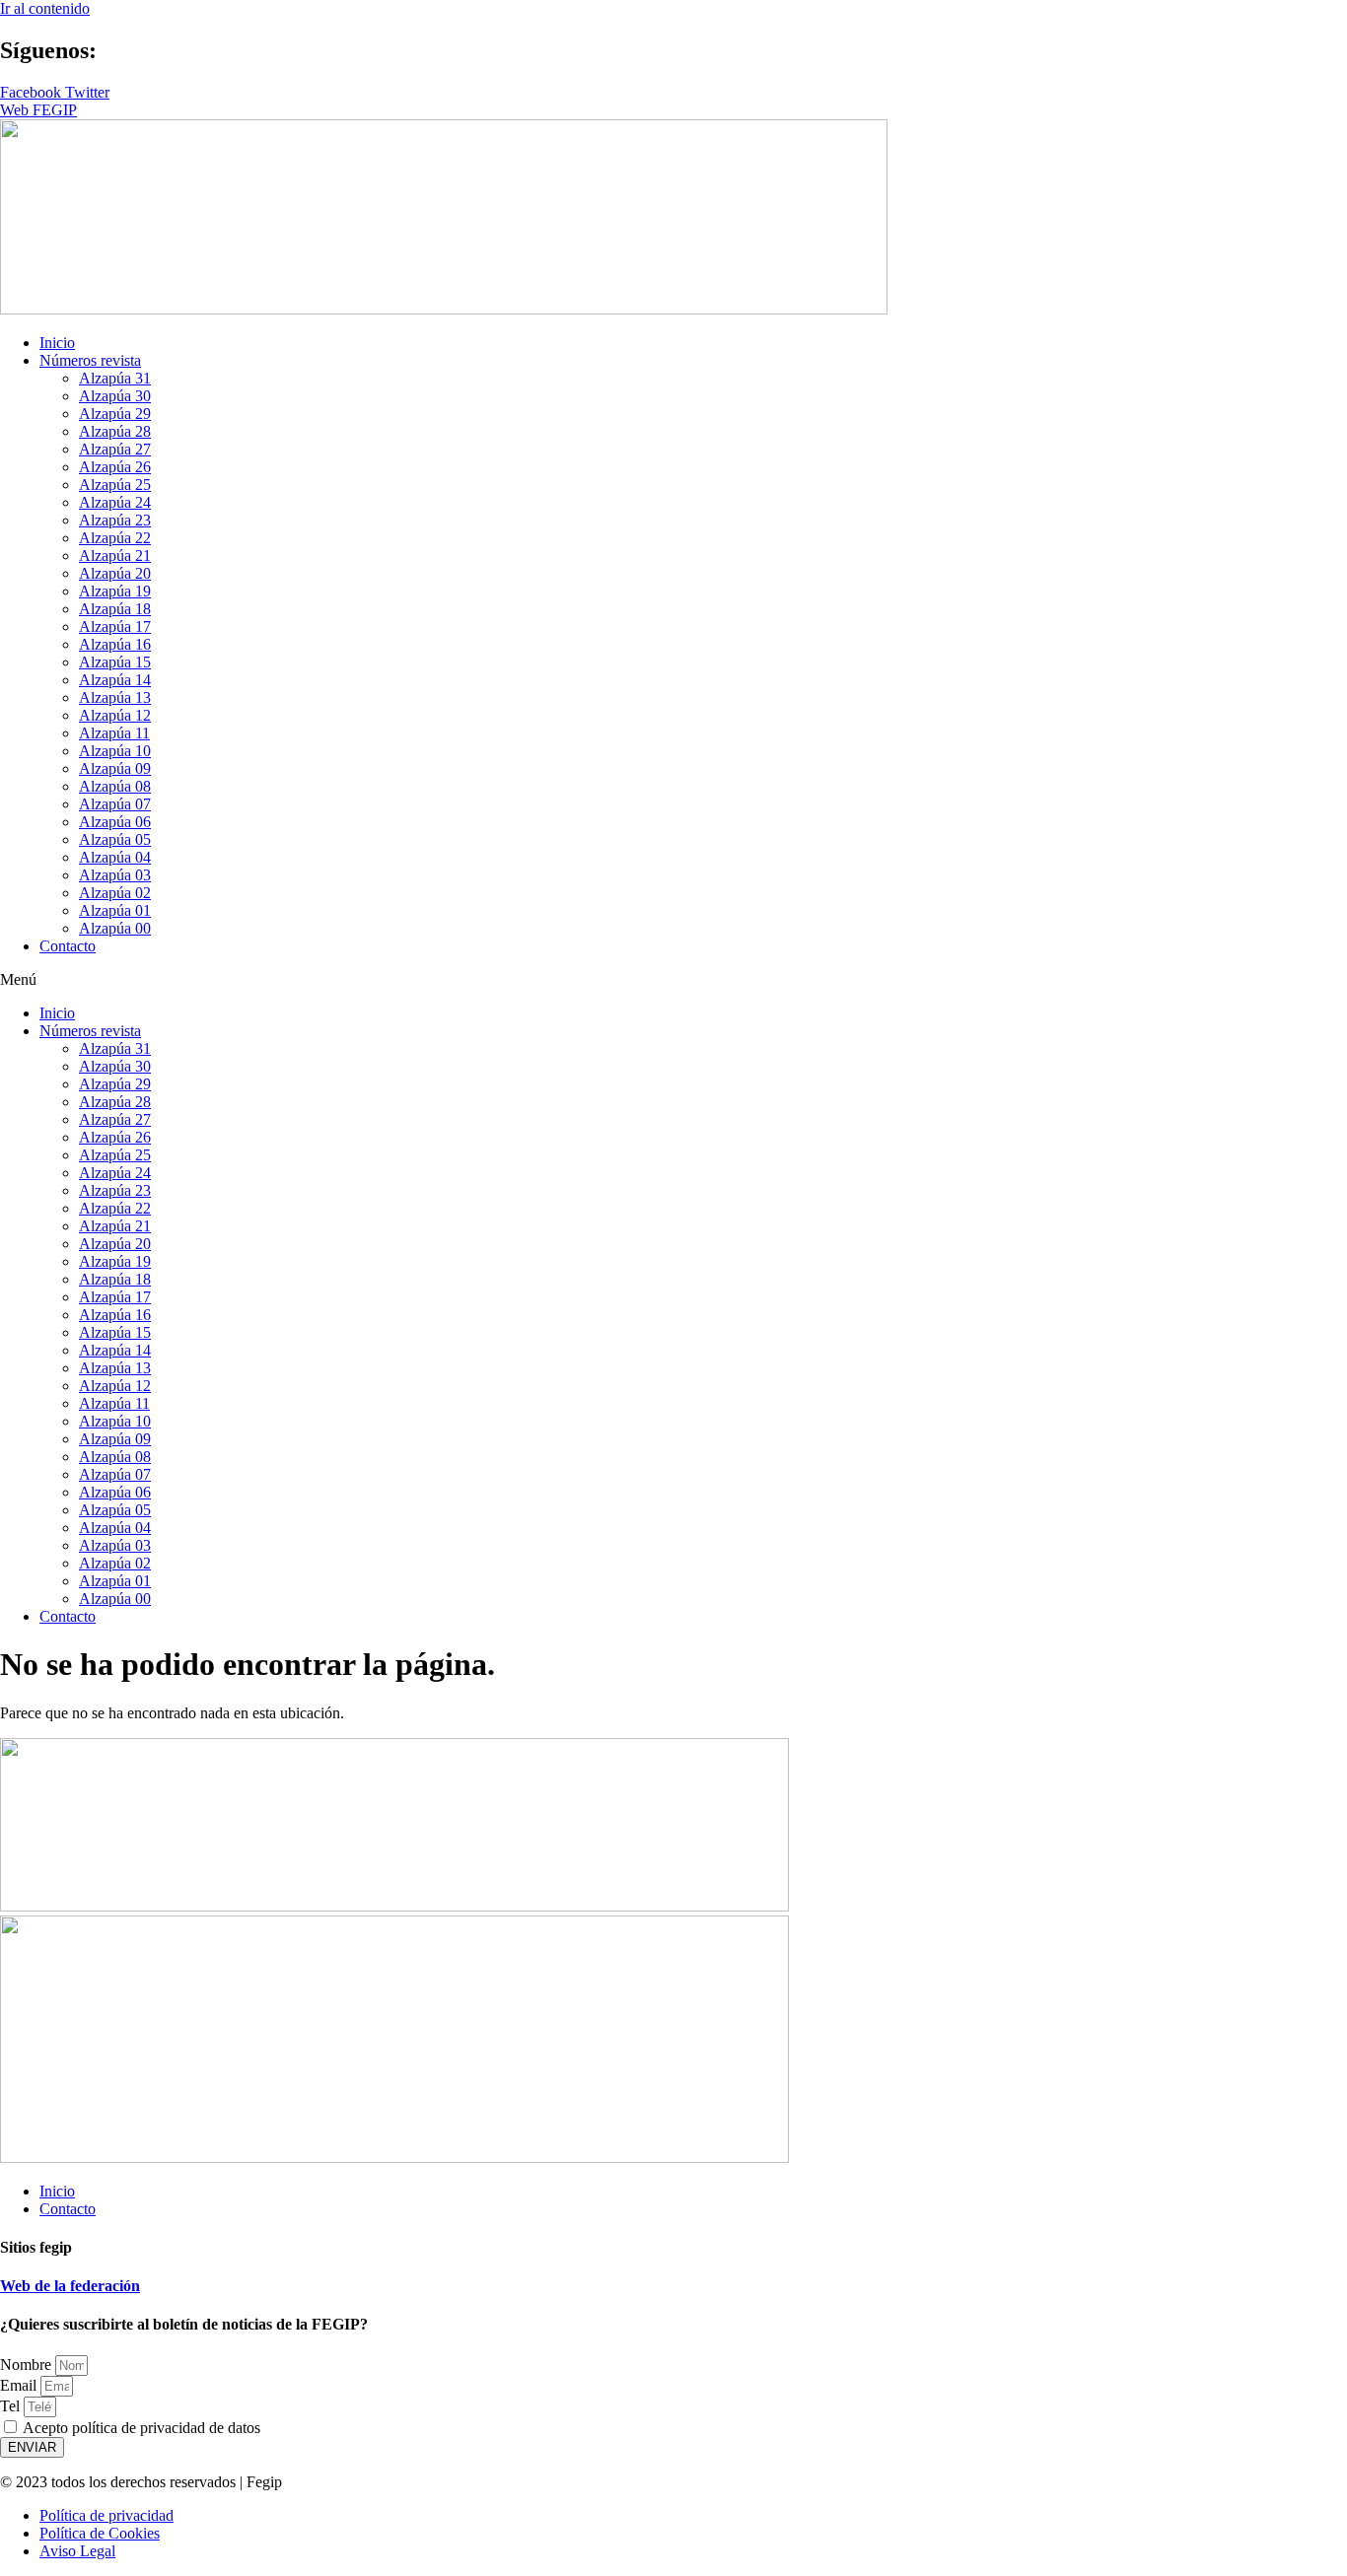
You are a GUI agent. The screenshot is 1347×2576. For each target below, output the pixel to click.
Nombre (28, 2365)
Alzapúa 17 (115, 627)
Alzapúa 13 (115, 697)
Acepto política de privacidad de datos (142, 2428)
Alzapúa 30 (115, 396)
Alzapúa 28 (115, 431)
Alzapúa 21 (115, 556)
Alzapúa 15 (115, 662)
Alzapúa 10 (115, 751)
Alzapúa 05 (115, 839)
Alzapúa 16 (115, 644)
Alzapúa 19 (115, 591)
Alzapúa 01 (115, 910)
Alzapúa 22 (115, 538)
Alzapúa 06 (115, 822)
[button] (673, 980)
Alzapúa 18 (115, 609)
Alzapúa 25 (115, 485)
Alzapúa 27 (115, 449)
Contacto (68, 946)
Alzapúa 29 (115, 414)
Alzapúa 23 (115, 520)
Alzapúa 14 (115, 680)
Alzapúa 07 (115, 804)
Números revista (90, 360)
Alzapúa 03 (115, 875)
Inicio (57, 343)
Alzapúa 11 (114, 733)
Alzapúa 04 (115, 857)
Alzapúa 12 (115, 715)
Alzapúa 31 (115, 378)
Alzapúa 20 (115, 573)
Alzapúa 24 (115, 502)
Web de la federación (70, 2286)
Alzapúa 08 (115, 786)
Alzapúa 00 (115, 928)
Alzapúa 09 (115, 768)
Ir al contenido (45, 8)
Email (20, 2385)
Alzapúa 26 (115, 467)
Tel (12, 2406)
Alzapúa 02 (115, 893)
